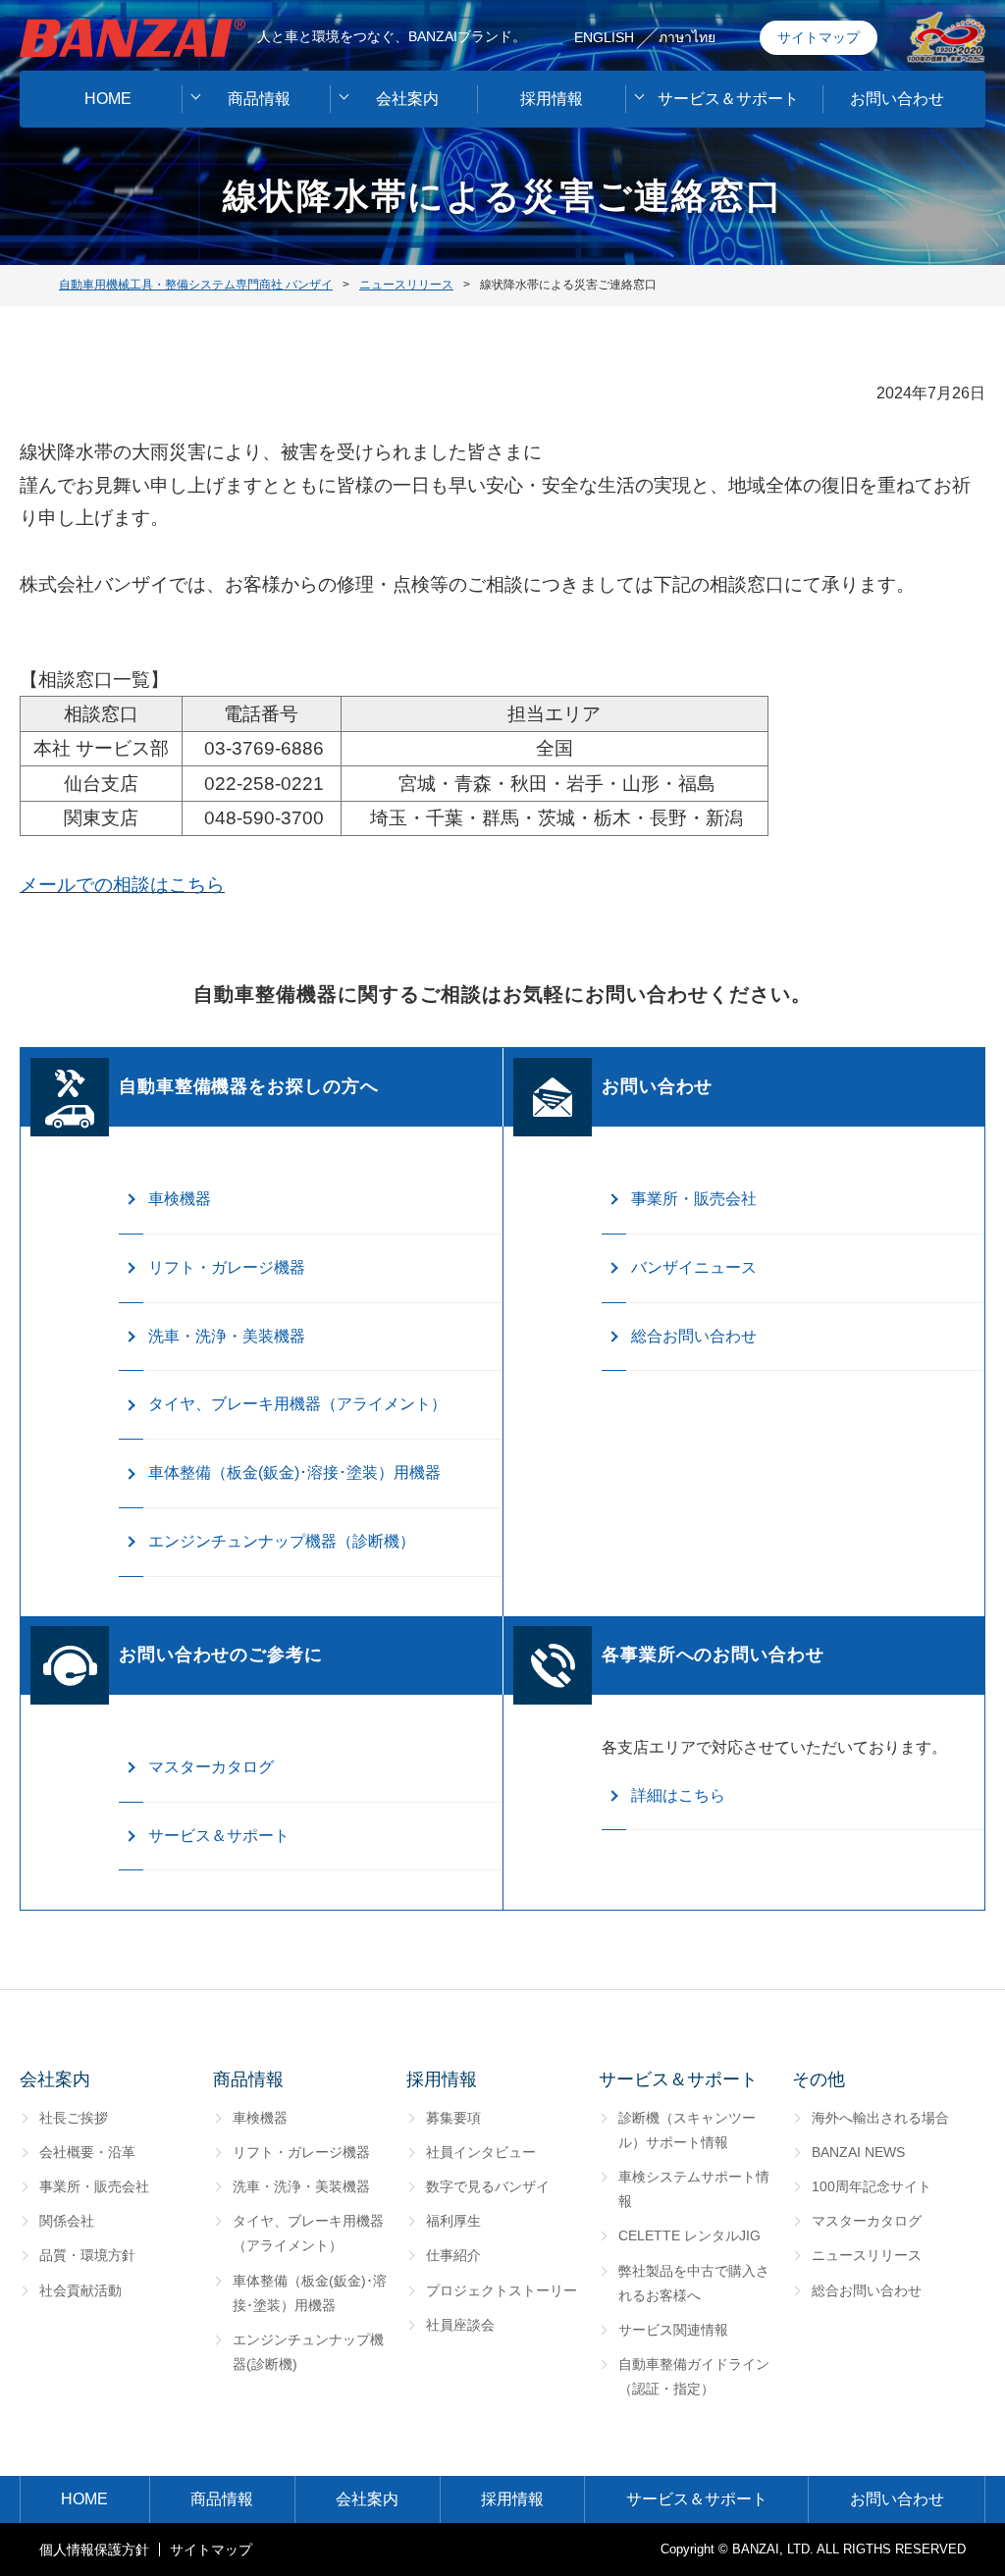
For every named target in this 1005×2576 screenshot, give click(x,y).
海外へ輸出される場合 (880, 2118)
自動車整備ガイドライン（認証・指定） (694, 2376)
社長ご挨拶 (74, 2118)
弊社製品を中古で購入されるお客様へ (694, 2283)
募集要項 (453, 2118)
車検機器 (180, 1199)
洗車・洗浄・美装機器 (227, 1336)
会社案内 (407, 99)
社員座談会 (460, 2325)
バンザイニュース (694, 1267)
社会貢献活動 (80, 2290)
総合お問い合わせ (694, 1336)
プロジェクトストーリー (502, 2290)
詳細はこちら (678, 1795)
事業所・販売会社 (694, 1199)
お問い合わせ (897, 99)
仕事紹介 (453, 2255)
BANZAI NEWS (858, 2152)
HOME (108, 99)
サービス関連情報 (673, 2330)
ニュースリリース (867, 2255)
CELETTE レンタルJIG (689, 2235)
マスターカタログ (211, 1767)
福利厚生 (453, 2221)
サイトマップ (819, 37)
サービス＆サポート (728, 99)
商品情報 (259, 99)
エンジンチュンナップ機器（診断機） (282, 1541)
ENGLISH (604, 37)
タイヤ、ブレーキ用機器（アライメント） (297, 1404)
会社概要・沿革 (87, 2152)
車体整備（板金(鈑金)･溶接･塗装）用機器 (294, 1472)
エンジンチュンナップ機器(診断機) (308, 2352)
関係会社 (67, 2221)
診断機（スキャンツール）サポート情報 (687, 2130)
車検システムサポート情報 (694, 2189)
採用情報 (552, 99)
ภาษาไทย (687, 37)
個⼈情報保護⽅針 (94, 2550)
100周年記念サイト (872, 2186)
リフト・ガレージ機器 (227, 1267)
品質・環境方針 (87, 2255)
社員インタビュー (481, 2152)
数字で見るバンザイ (488, 2186)
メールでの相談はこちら (122, 885)
